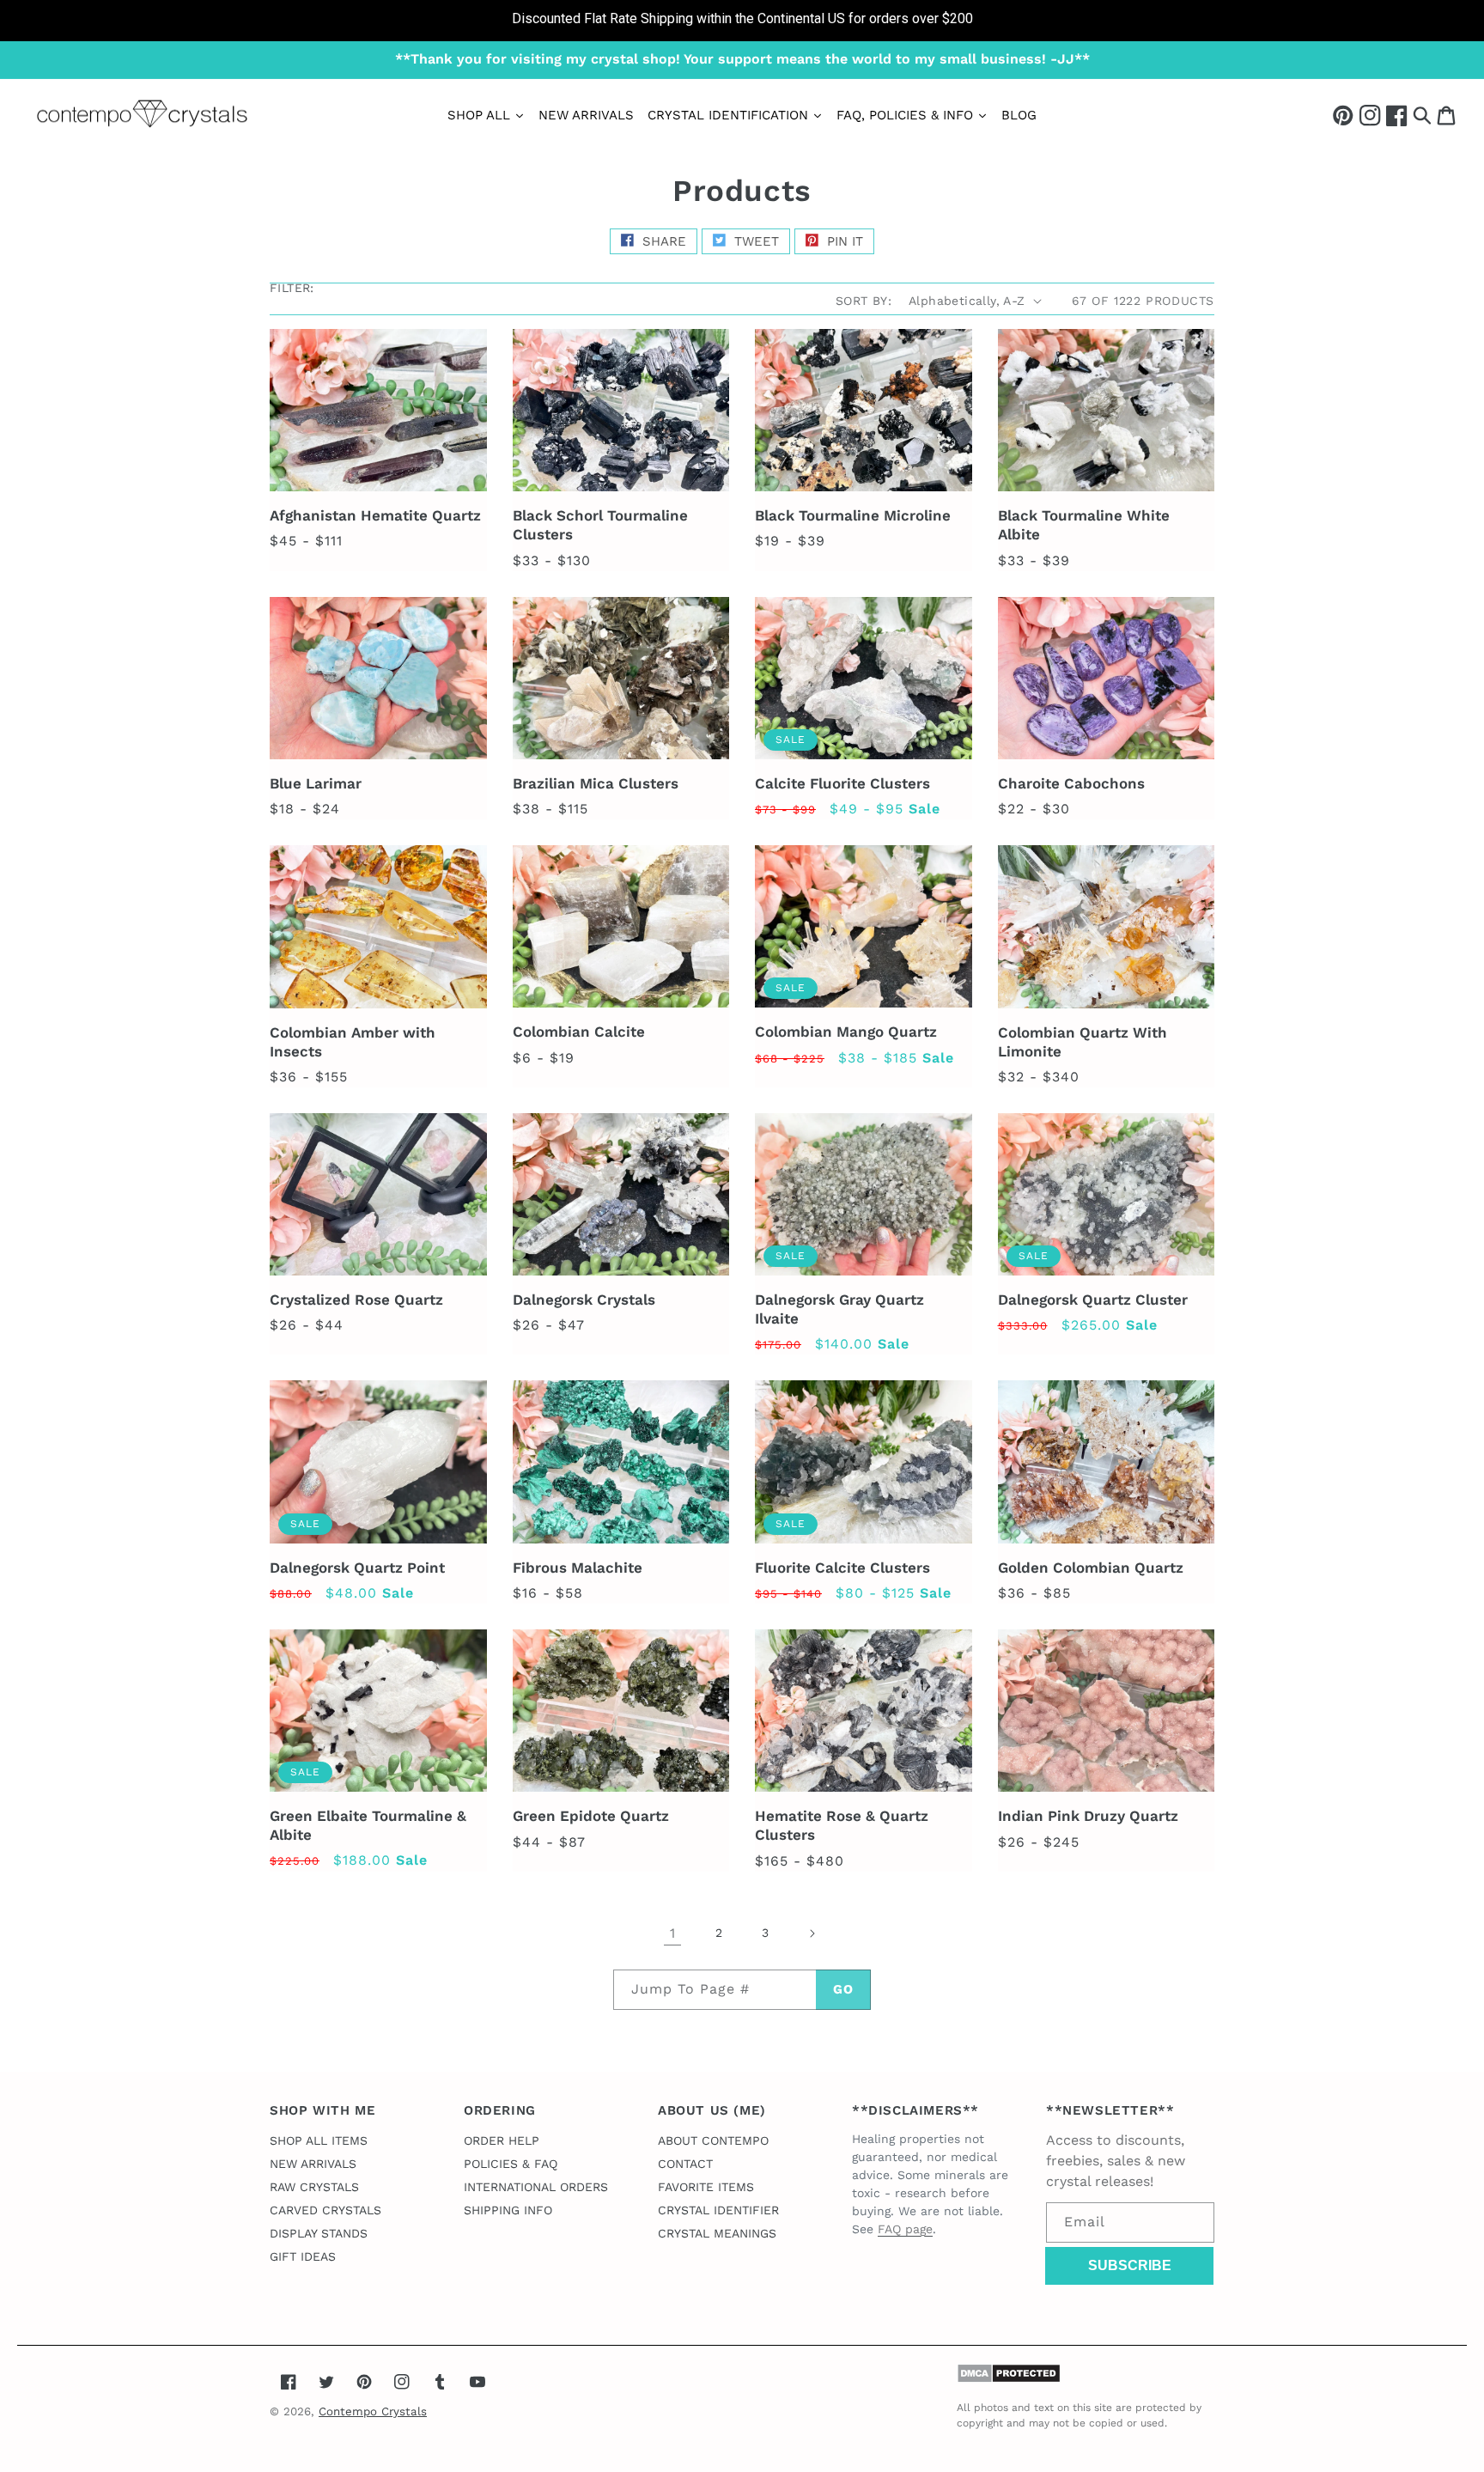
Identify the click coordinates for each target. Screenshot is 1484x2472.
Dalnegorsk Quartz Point (357, 1568)
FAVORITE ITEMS (706, 2187)
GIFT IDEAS (303, 2256)
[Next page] (812, 1933)
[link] (742, 21)
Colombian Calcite (579, 1032)
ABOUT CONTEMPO (713, 2140)
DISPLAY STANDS (319, 2233)
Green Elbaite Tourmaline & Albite (368, 1825)
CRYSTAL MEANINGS (717, 2233)
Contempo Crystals (373, 2411)
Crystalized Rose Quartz (356, 1300)
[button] (1422, 115)
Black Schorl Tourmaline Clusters (600, 525)
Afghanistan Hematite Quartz (375, 515)
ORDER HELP (502, 2140)
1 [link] (672, 1933)
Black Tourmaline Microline (853, 515)
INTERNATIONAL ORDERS (536, 2187)
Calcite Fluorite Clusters (842, 783)
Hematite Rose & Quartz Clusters (842, 1825)
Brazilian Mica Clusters (596, 783)
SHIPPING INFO (508, 2210)
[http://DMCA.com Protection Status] (1009, 2379)
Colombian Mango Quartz (846, 1032)
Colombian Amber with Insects (353, 1042)
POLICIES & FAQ (511, 2164)
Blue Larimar (316, 783)
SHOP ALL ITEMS (319, 2140)
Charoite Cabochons (1071, 783)
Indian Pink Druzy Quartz (1088, 1816)
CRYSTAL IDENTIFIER (718, 2210)
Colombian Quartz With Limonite (1083, 1042)
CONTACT (685, 2164)
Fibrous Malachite (578, 1568)
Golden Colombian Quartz (1091, 1568)
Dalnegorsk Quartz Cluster (1093, 1300)
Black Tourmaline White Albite (1084, 525)
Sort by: (864, 301)
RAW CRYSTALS (314, 2187)
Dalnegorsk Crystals (584, 1300)
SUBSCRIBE (1130, 2265)
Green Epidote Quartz (591, 1816)
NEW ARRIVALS (313, 2164)
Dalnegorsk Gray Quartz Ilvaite (839, 1309)
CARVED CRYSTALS (325, 2210)
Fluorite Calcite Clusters (842, 1568)
